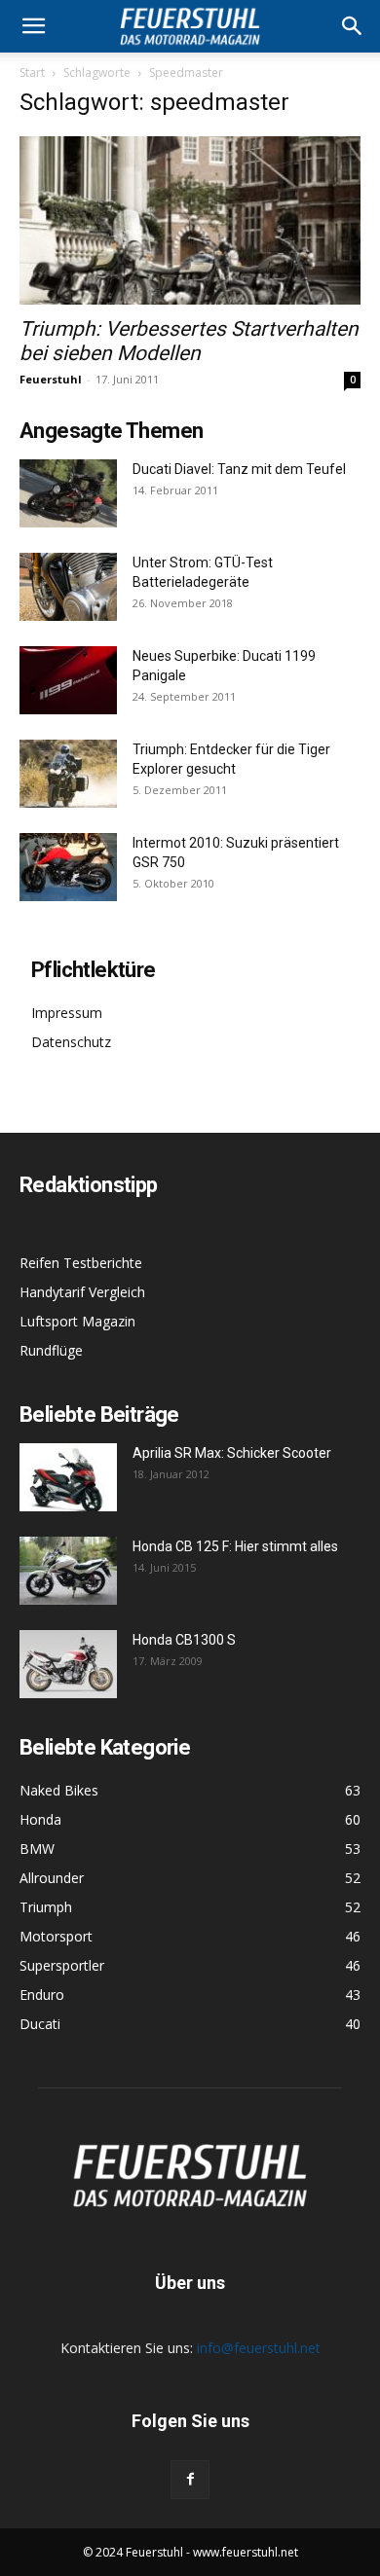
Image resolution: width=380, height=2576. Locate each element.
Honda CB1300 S (184, 1640)
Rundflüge (51, 1350)
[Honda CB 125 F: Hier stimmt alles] (68, 1571)
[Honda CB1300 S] (68, 1664)
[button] (353, 26)
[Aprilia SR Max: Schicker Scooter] (68, 1477)
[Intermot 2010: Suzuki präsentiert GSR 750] (68, 867)
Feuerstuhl (51, 379)
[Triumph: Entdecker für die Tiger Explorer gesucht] (68, 774)
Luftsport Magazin (77, 1321)
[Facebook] (190, 2480)
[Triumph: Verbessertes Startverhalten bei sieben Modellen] (190, 220)
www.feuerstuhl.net (246, 2552)
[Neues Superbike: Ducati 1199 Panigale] (68, 680)
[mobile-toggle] (33, 26)
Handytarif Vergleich (82, 1292)
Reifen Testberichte (81, 1263)
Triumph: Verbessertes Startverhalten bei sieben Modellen (189, 341)
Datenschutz (71, 1042)
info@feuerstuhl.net (259, 2348)
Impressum (67, 1013)
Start (32, 73)
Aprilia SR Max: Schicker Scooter (232, 1453)
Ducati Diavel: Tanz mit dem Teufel (239, 469)
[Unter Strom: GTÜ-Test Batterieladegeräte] (68, 587)
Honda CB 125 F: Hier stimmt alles (235, 1546)
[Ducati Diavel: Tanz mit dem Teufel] (68, 493)
